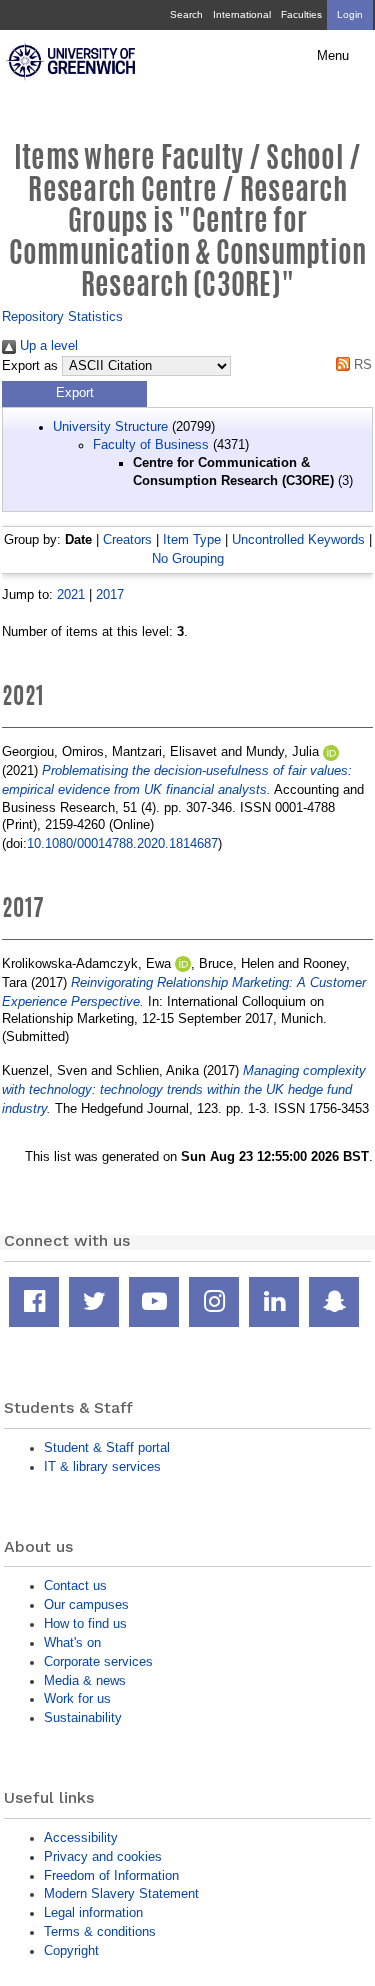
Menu (333, 56)
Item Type (192, 539)
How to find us (85, 1623)
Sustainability (83, 1717)
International (242, 14)
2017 (110, 594)
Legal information (93, 1912)
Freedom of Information (111, 1875)
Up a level (47, 345)
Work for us (77, 1698)
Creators (127, 539)
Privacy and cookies (103, 1856)
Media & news (85, 1680)
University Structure (110, 426)
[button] (74, 394)
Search (186, 14)
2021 (71, 594)
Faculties (301, 14)
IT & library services (102, 1466)
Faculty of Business (151, 444)
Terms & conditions (100, 1931)
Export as (30, 366)
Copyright (71, 1950)
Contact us (75, 1585)
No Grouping (188, 558)
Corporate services (98, 1661)
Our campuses (86, 1604)
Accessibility (81, 1837)
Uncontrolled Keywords (298, 539)
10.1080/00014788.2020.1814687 (122, 843)
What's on (72, 1642)
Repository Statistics (62, 316)
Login (350, 14)
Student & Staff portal (107, 1447)
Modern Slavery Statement (121, 1893)
